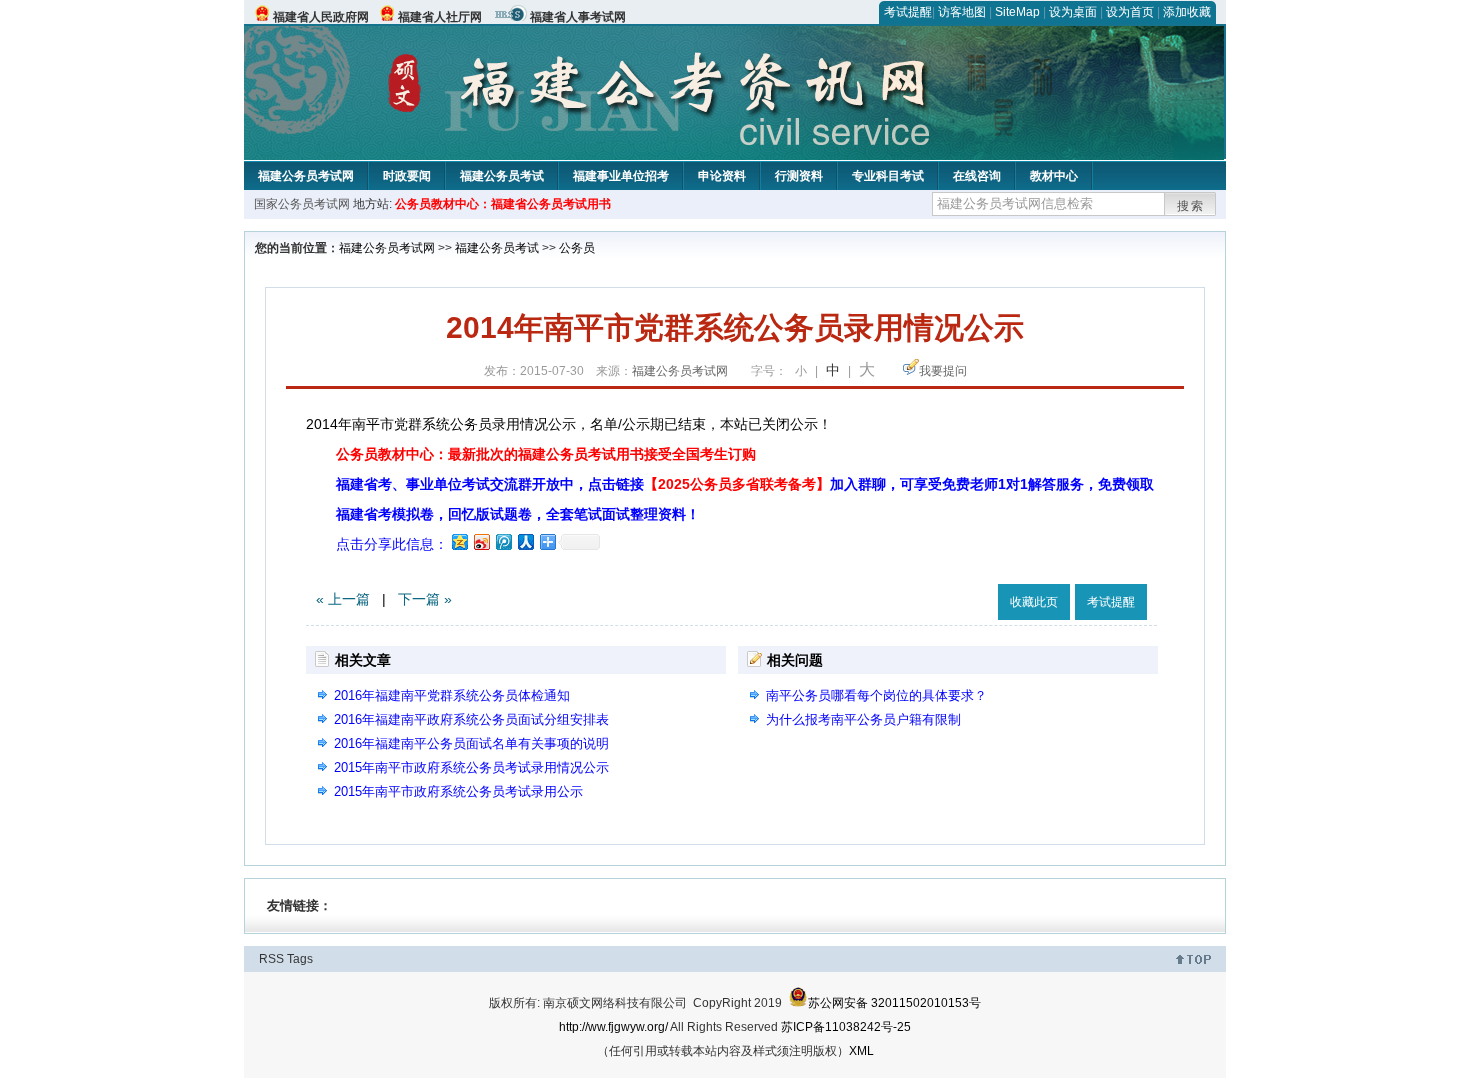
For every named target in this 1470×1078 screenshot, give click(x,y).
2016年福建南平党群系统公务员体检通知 (452, 695)
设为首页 (1130, 12)
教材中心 (1054, 176)
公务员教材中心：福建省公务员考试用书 (503, 204)
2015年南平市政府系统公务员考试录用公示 (458, 791)
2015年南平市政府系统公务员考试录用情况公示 (471, 767)
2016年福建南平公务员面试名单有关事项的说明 (471, 743)
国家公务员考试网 (302, 204)
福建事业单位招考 (621, 176)
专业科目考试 (888, 176)
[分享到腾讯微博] (503, 541)
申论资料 (722, 176)
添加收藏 (1187, 12)
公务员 (577, 248)
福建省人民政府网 (321, 17)
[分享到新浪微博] (481, 541)
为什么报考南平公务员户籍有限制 (863, 719)
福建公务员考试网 (306, 176)
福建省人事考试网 (578, 17)
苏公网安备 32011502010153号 (894, 1003)
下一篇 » (425, 599)
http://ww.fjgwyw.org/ (613, 1027)
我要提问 (943, 371)
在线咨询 (977, 176)
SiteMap (1017, 12)
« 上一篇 (343, 599)
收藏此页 (1034, 602)
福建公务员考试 (502, 176)
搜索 (1191, 206)
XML (861, 1051)
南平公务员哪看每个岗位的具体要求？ (876, 695)
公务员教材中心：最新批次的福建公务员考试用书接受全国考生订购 (546, 454)
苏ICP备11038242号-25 (846, 1027)
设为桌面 (1073, 12)
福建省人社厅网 (440, 17)
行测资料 (799, 176)
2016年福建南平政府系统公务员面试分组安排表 (471, 719)
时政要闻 (407, 176)
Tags (300, 959)
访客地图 (962, 12)
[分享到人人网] (525, 541)
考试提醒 (908, 12)
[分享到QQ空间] (459, 541)
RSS (271, 959)
